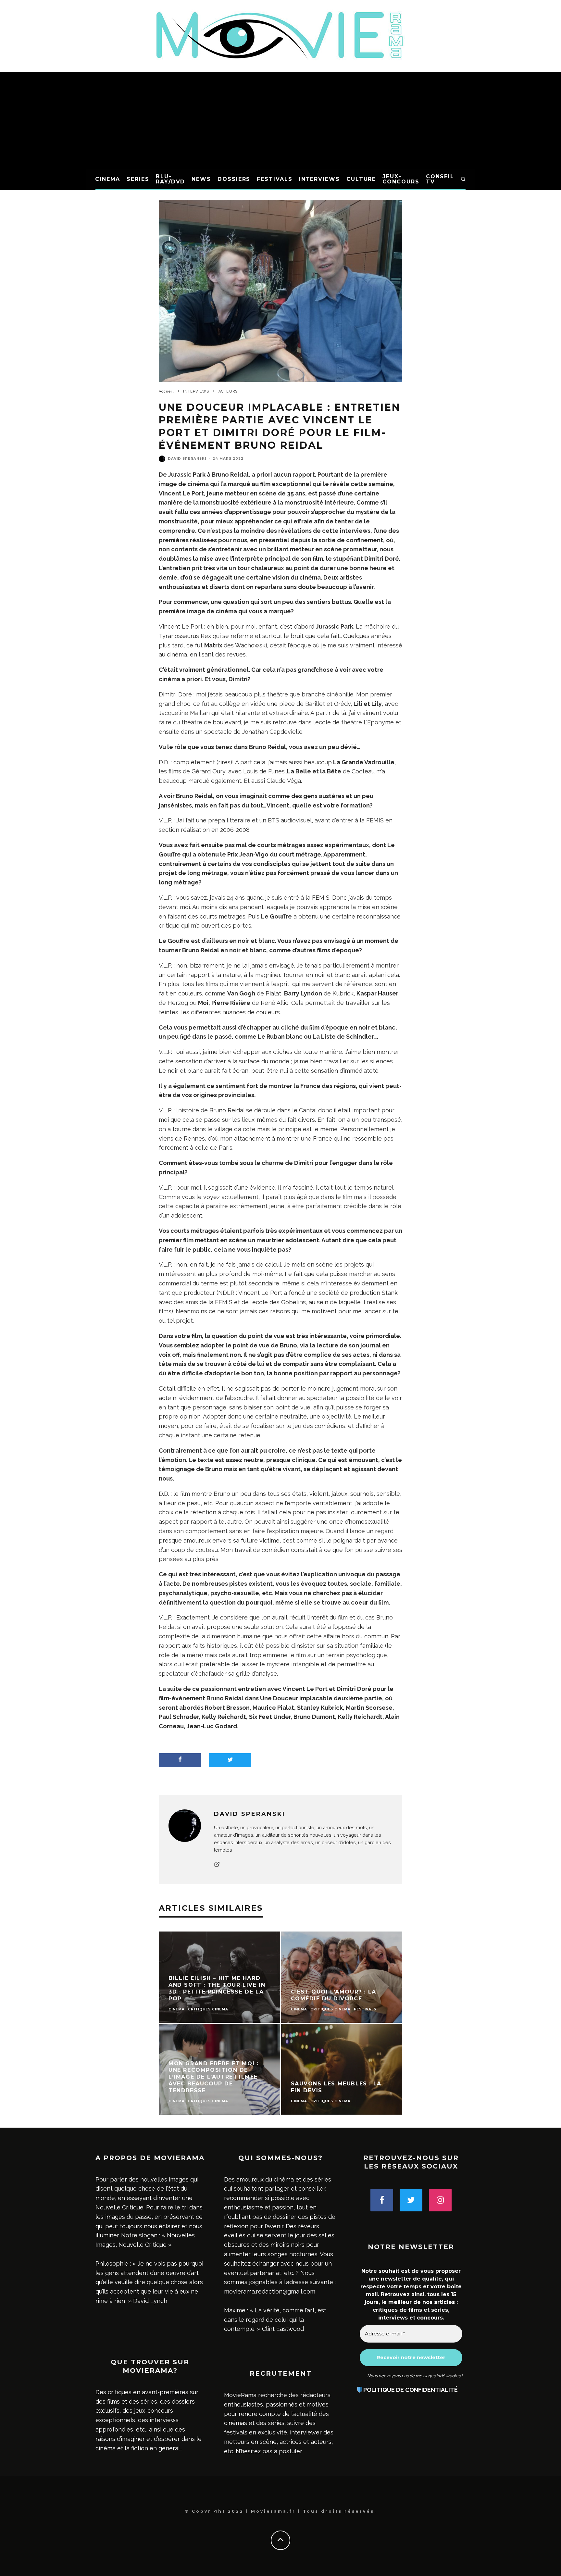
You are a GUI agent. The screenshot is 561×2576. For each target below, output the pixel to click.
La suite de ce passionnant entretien (212, 1689)
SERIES (138, 179)
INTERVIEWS (319, 179)
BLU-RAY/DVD (170, 179)
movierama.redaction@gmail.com (270, 2291)
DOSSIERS (234, 179)
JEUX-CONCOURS (401, 179)
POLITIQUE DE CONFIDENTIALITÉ (411, 2390)
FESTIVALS (274, 179)
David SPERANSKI (187, 459)
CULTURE (361, 179)
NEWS (201, 179)
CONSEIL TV (440, 179)
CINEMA (108, 179)
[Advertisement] (280, 120)
